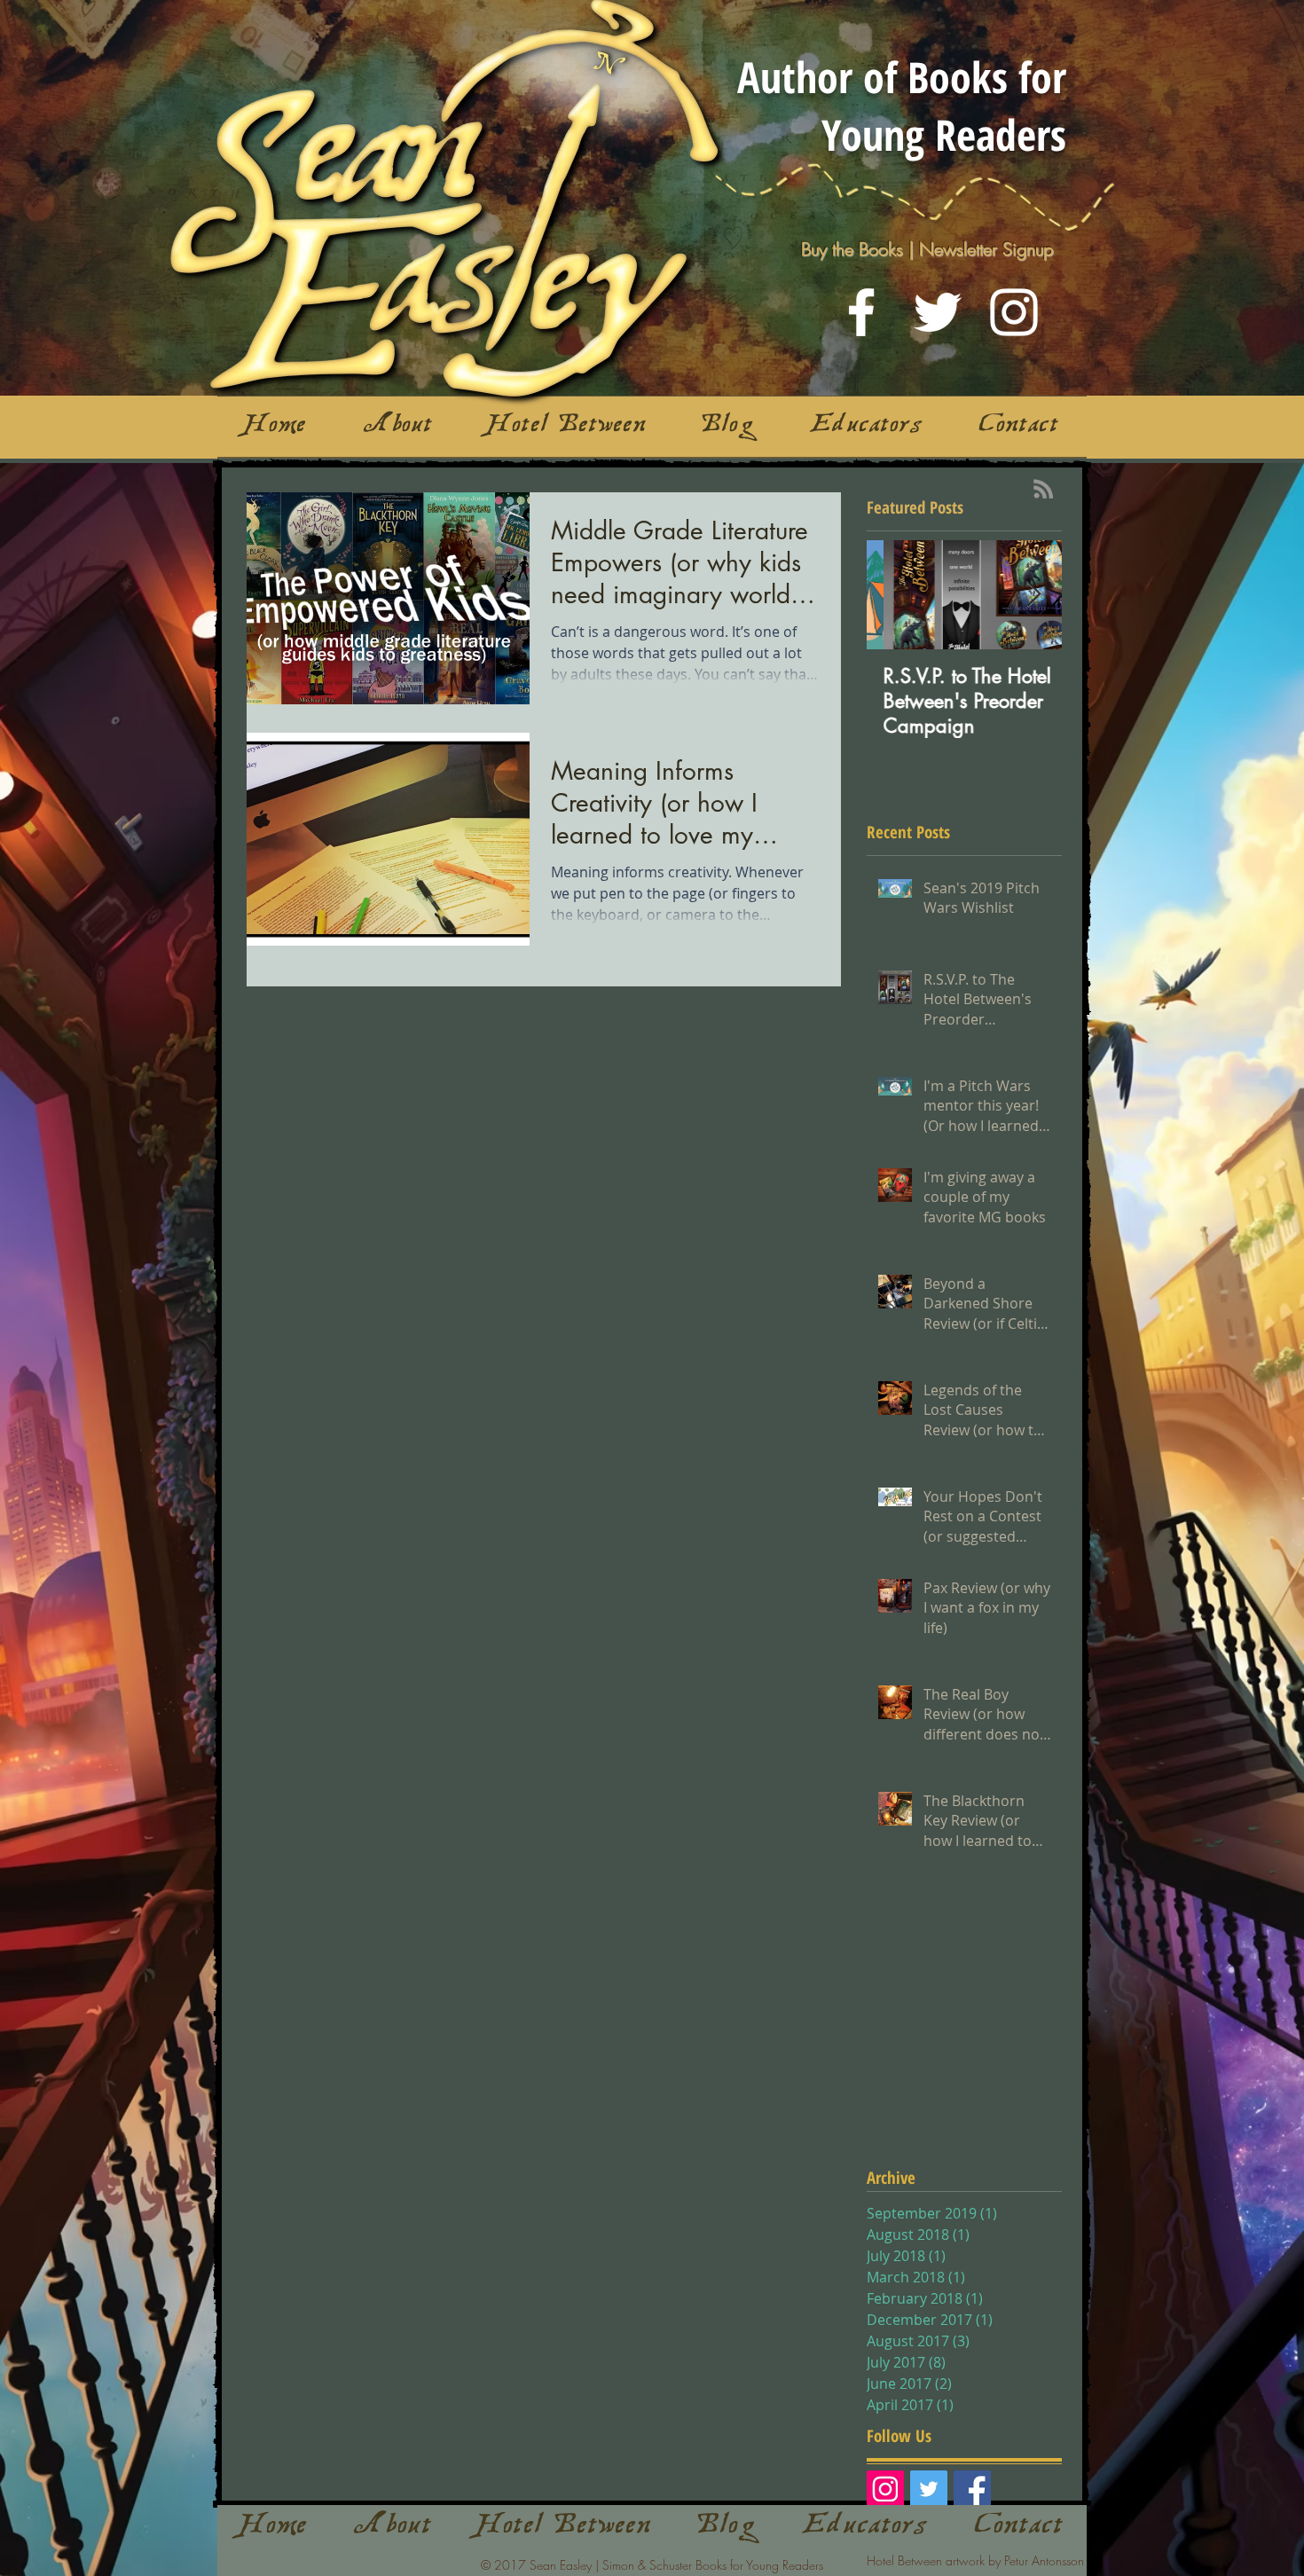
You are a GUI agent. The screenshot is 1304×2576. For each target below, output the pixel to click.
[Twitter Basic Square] (929, 2489)
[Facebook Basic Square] (972, 2489)
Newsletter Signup (986, 249)
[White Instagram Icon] (1014, 312)
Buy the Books (852, 249)
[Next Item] (1033, 595)
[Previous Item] (895, 595)
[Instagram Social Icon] (885, 2489)
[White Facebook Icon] (861, 312)
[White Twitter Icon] (938, 312)
